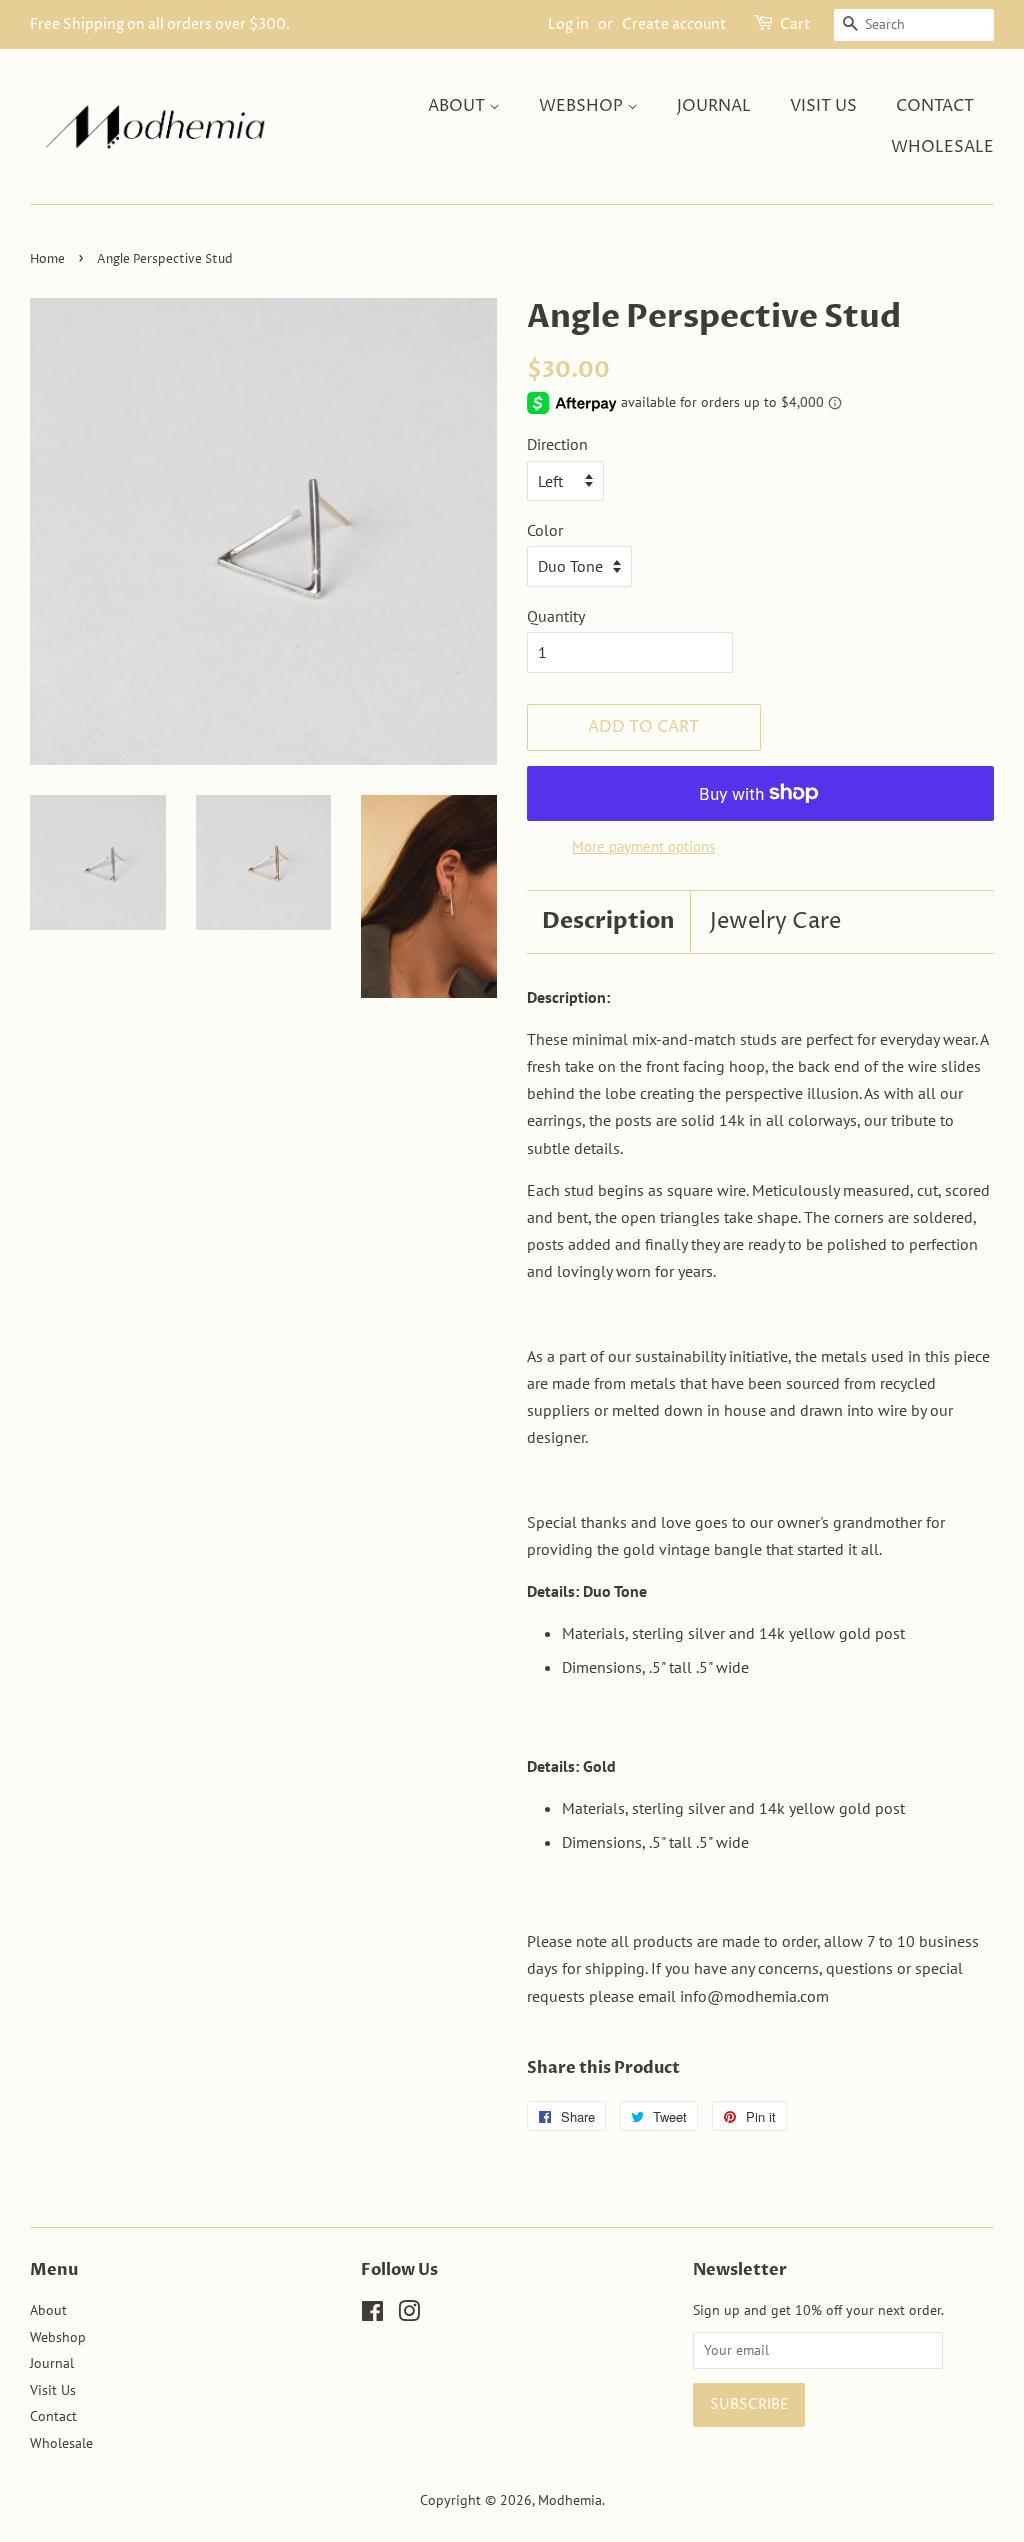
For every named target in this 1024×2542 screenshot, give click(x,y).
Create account (674, 24)
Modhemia (570, 2500)
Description (608, 921)
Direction (557, 444)
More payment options (643, 846)
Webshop (583, 106)
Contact (935, 106)
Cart (795, 24)
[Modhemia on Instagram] (409, 2315)
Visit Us (823, 106)
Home (47, 259)
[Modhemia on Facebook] (372, 2315)
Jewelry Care (775, 922)
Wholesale (942, 147)
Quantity (556, 616)
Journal (714, 106)
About (458, 106)
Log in (568, 24)
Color (545, 530)
